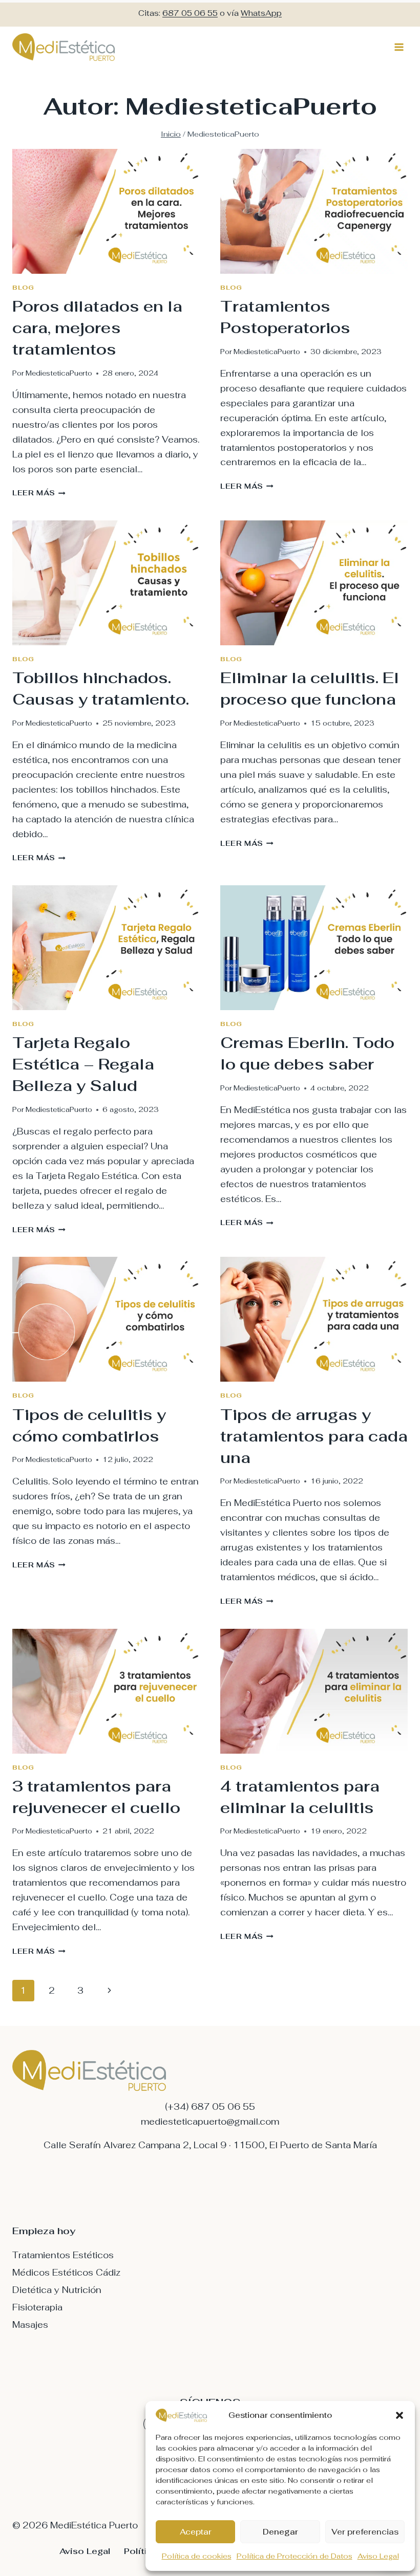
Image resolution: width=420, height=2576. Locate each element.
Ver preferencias (365, 2532)
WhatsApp (261, 13)
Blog (23, 287)
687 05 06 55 (190, 13)
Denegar (280, 2532)
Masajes (30, 2325)
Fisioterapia (37, 2307)
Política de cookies (197, 2556)
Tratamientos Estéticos (63, 2255)
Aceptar (196, 2532)
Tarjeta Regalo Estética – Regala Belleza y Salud (83, 1064)
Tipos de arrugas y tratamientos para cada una (314, 1436)
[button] (400, 2415)
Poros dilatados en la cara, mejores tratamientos (97, 328)
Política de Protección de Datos (295, 2556)
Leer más (39, 493)
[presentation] (106, 211)
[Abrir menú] (399, 47)
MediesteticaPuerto (59, 373)
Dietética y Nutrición (57, 2290)
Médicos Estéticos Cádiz (66, 2273)
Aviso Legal (378, 2556)
